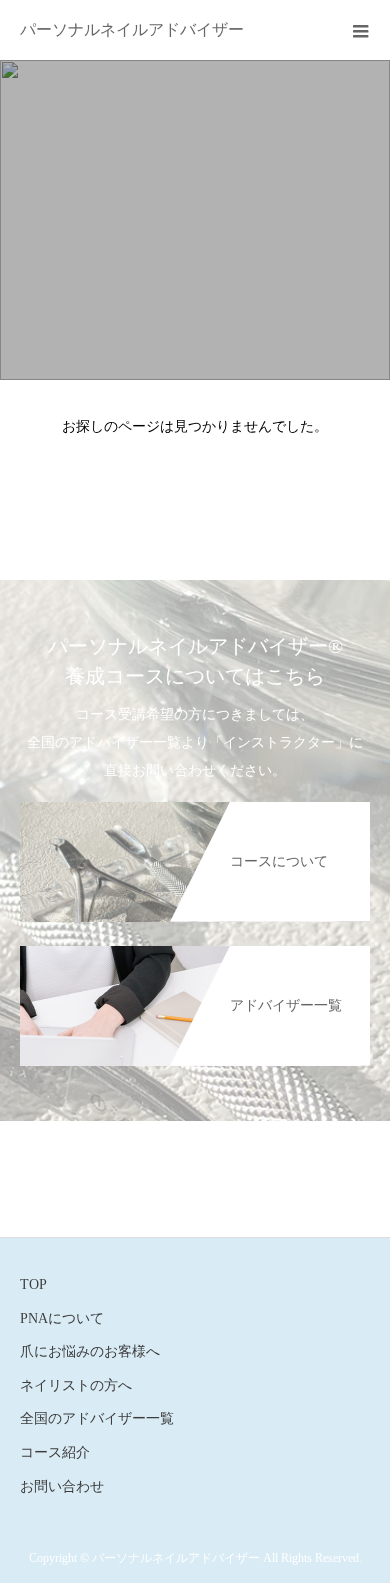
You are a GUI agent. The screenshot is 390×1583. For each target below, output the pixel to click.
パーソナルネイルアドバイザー (132, 29)
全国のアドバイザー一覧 (97, 1418)
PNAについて (62, 1318)
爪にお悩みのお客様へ (90, 1351)
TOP (33, 1284)
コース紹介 (55, 1452)
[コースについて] (195, 809)
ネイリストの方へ (76, 1385)
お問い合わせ (62, 1486)
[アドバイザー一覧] (195, 953)
